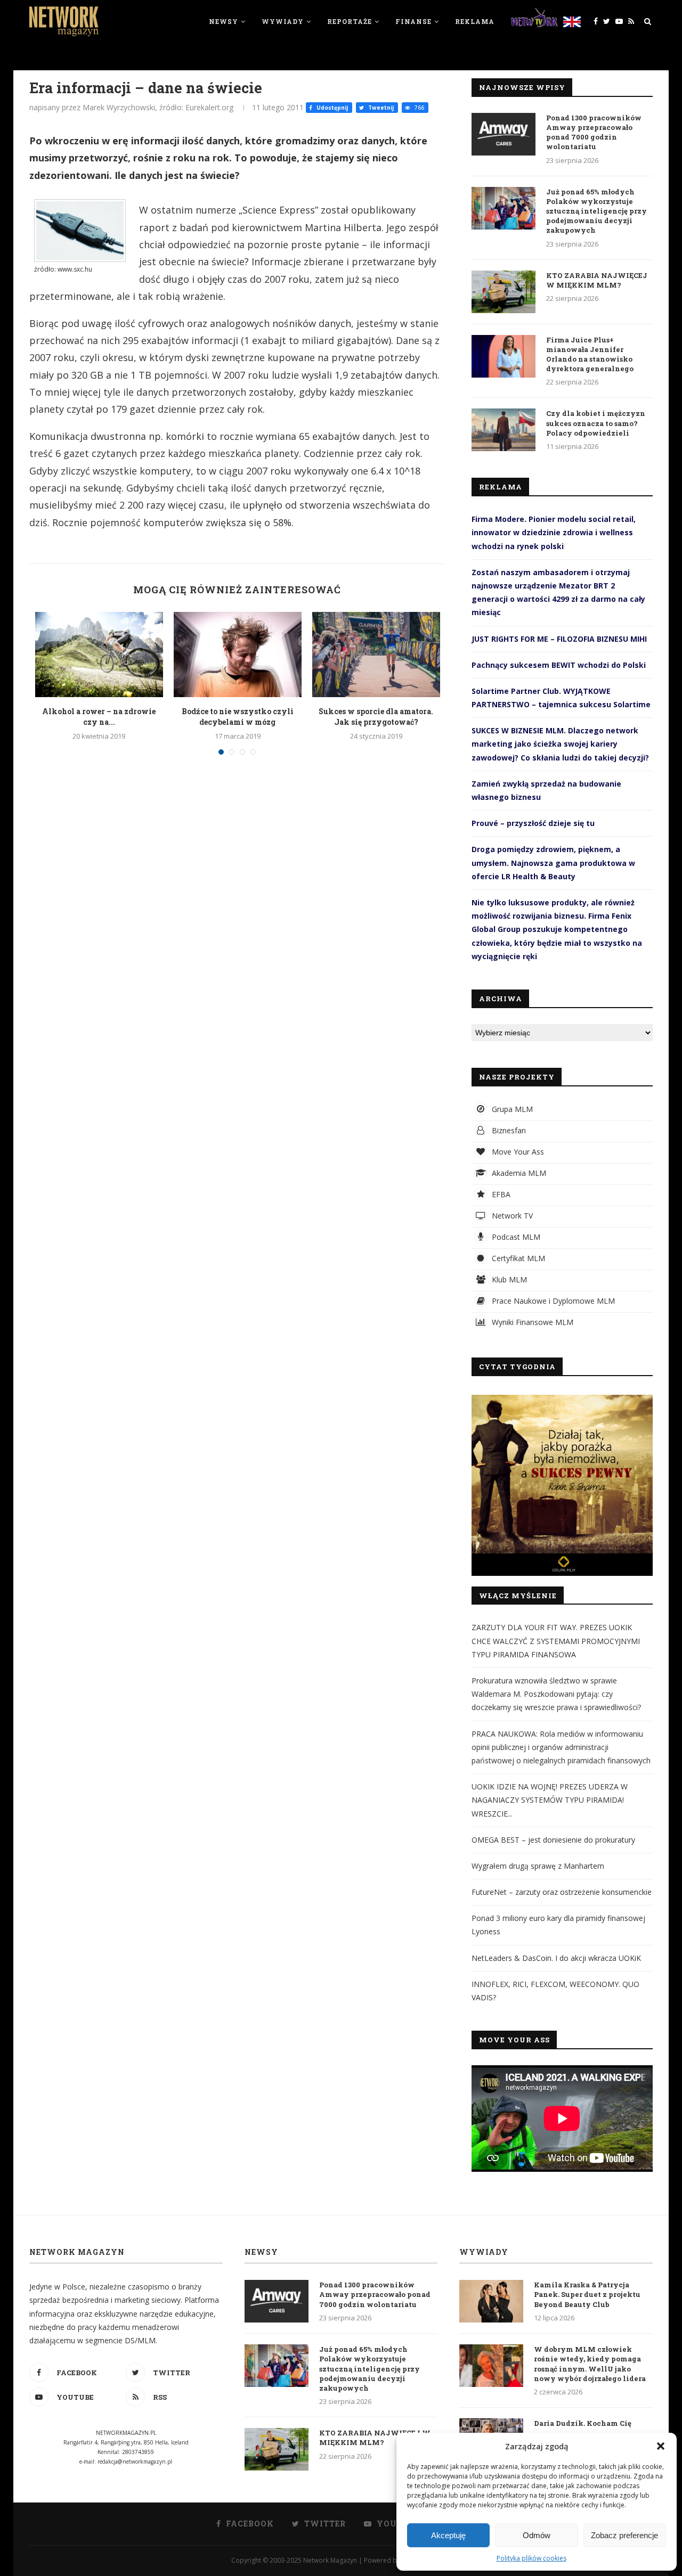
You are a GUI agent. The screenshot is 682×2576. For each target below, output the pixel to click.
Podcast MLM (515, 1237)
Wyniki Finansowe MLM (531, 1322)
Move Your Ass (517, 1152)
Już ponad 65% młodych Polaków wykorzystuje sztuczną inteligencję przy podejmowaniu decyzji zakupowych (596, 211)
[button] (661, 2446)
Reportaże (350, 21)
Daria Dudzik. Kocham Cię (583, 2423)
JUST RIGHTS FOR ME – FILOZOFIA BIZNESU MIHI (559, 639)
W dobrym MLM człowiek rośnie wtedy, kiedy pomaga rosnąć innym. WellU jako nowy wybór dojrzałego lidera (590, 2364)
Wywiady (283, 21)
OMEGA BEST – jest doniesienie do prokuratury (553, 1840)
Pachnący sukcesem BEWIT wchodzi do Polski (559, 665)
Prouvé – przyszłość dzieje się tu (533, 823)
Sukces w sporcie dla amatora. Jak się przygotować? (376, 717)
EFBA (500, 1194)
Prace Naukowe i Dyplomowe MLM (552, 1301)
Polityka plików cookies (531, 2558)
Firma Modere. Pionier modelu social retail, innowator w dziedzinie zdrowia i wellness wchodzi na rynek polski (554, 532)
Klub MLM (508, 1279)
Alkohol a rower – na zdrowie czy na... (99, 717)
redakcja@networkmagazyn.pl (135, 2461)
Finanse (413, 21)
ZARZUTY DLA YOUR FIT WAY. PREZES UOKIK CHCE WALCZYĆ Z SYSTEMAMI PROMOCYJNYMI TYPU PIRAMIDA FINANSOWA (556, 1641)
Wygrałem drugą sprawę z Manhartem (538, 1866)
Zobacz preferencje (624, 2535)
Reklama (475, 21)
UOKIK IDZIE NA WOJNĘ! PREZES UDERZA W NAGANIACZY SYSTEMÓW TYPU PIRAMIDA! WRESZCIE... (550, 1800)
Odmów (537, 2535)
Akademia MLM (518, 1173)
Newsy (224, 21)
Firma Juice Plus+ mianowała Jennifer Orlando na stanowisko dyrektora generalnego (590, 354)
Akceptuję (448, 2535)
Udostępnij (331, 108)
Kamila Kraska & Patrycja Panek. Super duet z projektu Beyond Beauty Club (587, 2294)
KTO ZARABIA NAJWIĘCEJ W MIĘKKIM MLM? (597, 280)
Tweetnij (380, 108)
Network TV (511, 1216)
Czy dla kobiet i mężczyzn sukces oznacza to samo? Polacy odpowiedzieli (596, 423)
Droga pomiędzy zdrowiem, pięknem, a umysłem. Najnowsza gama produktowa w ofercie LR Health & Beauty (553, 862)
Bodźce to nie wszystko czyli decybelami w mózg (238, 717)
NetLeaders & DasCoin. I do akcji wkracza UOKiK (556, 1958)
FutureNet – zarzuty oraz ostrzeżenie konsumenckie (562, 1892)
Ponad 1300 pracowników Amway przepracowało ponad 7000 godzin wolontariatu (594, 132)
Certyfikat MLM (517, 1258)
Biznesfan (508, 1130)
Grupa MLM (511, 1109)
